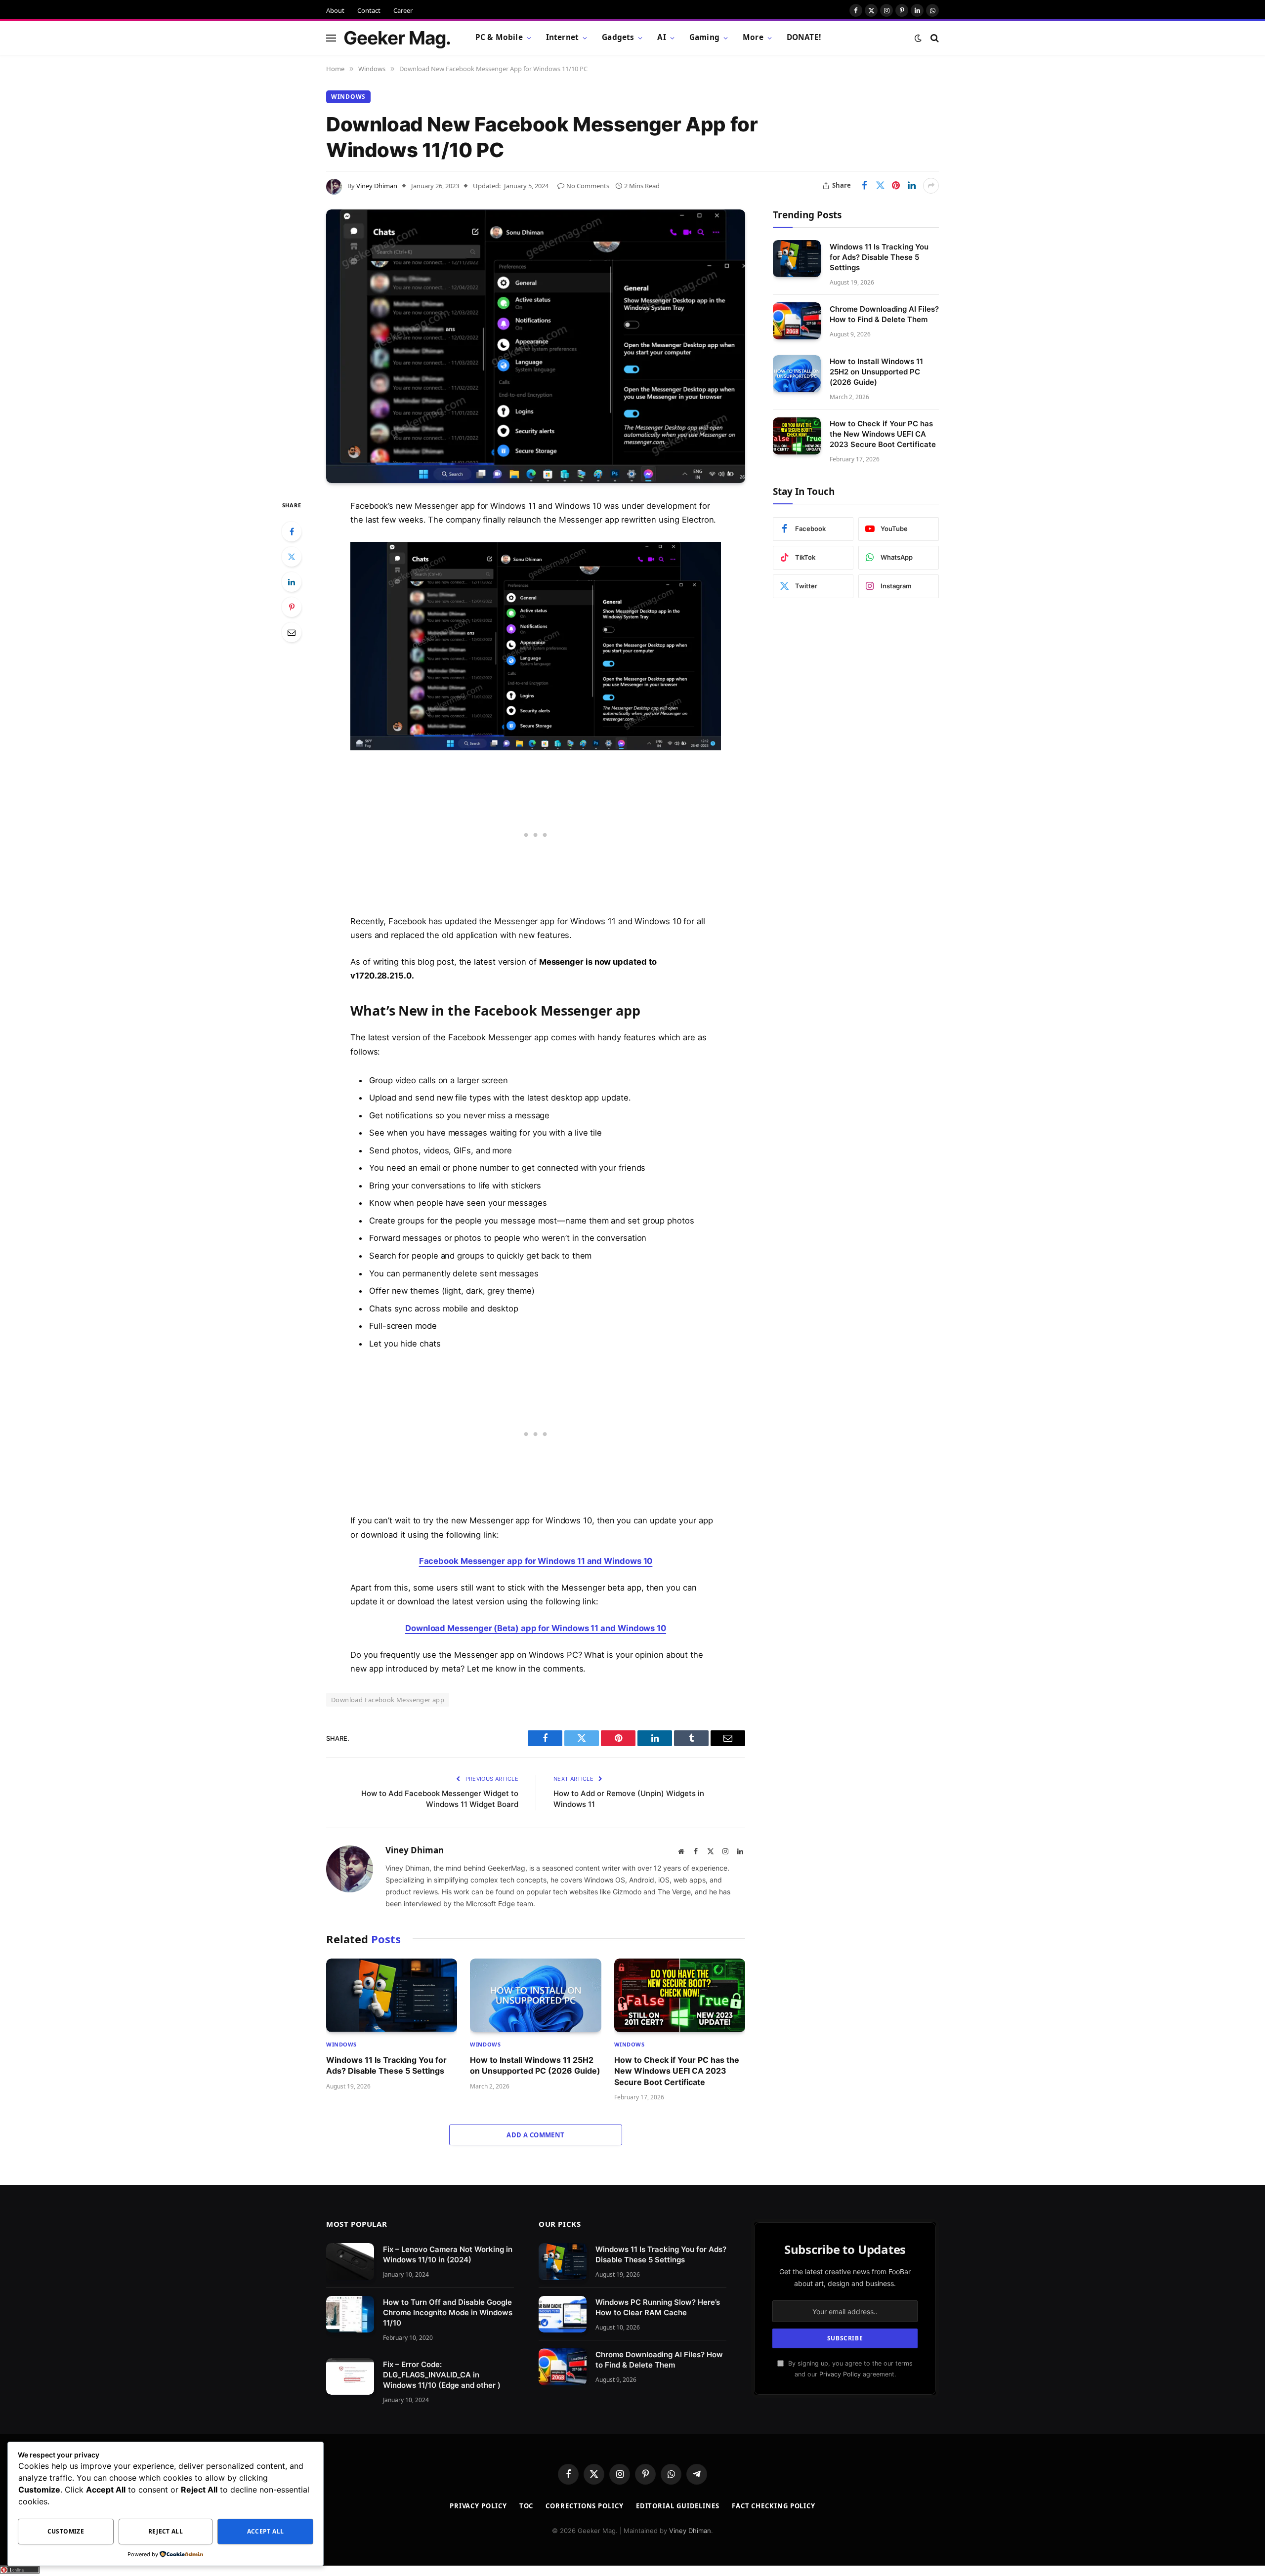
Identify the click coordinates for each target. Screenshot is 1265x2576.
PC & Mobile (499, 37)
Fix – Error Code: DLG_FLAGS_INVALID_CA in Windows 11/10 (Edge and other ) (442, 2375)
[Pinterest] (292, 607)
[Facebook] (292, 532)
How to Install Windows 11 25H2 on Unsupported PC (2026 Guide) (535, 2065)
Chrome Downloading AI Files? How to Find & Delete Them (884, 314)
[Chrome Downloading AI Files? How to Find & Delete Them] (797, 321)
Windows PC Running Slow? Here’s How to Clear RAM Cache (658, 2307)
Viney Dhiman (377, 186)
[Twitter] (292, 557)
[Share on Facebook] (864, 186)
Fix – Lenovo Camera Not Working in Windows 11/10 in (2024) (448, 2254)
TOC (527, 2506)
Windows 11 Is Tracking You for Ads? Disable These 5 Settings (386, 2065)
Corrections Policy (584, 2506)
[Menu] (331, 38)
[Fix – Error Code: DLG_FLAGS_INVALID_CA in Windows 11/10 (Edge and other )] (350, 2377)
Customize (66, 2531)
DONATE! (804, 37)
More (753, 37)
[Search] (934, 38)
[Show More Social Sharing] (931, 186)
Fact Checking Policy (774, 2506)
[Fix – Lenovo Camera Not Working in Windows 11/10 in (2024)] (350, 2262)
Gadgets (618, 37)
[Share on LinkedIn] (912, 186)
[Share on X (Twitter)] (880, 186)
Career (403, 10)
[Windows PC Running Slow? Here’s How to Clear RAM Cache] (563, 2314)
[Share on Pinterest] (896, 186)
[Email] (292, 632)
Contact (369, 10)
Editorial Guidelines (678, 2506)
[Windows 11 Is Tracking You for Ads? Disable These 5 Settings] (392, 1995)
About (335, 10)
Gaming (704, 37)
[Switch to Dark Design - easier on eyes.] (918, 38)
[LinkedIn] (292, 582)
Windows (348, 97)
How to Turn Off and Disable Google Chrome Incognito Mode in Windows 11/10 (448, 2312)
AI (661, 37)
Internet (562, 37)
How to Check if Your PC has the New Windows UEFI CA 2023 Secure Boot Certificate (677, 2071)
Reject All (166, 2531)
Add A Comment (535, 2135)
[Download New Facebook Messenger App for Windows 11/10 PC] (536, 346)
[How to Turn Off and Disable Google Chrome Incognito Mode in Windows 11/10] (350, 2314)
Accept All (266, 2531)
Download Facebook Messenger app (388, 1700)
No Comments (588, 186)
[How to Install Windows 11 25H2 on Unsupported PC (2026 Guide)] (535, 1995)
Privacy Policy (840, 2374)
